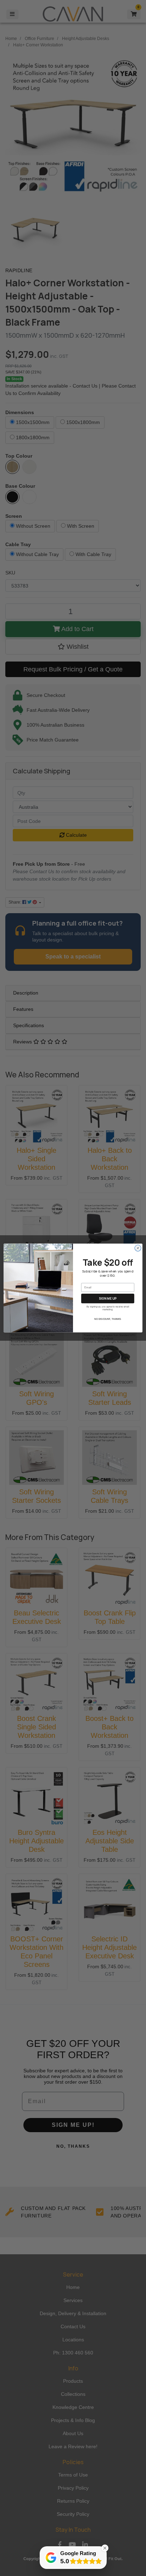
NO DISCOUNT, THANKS (108, 1320)
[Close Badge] (105, 2548)
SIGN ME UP (108, 1298)
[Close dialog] (138, 1248)
